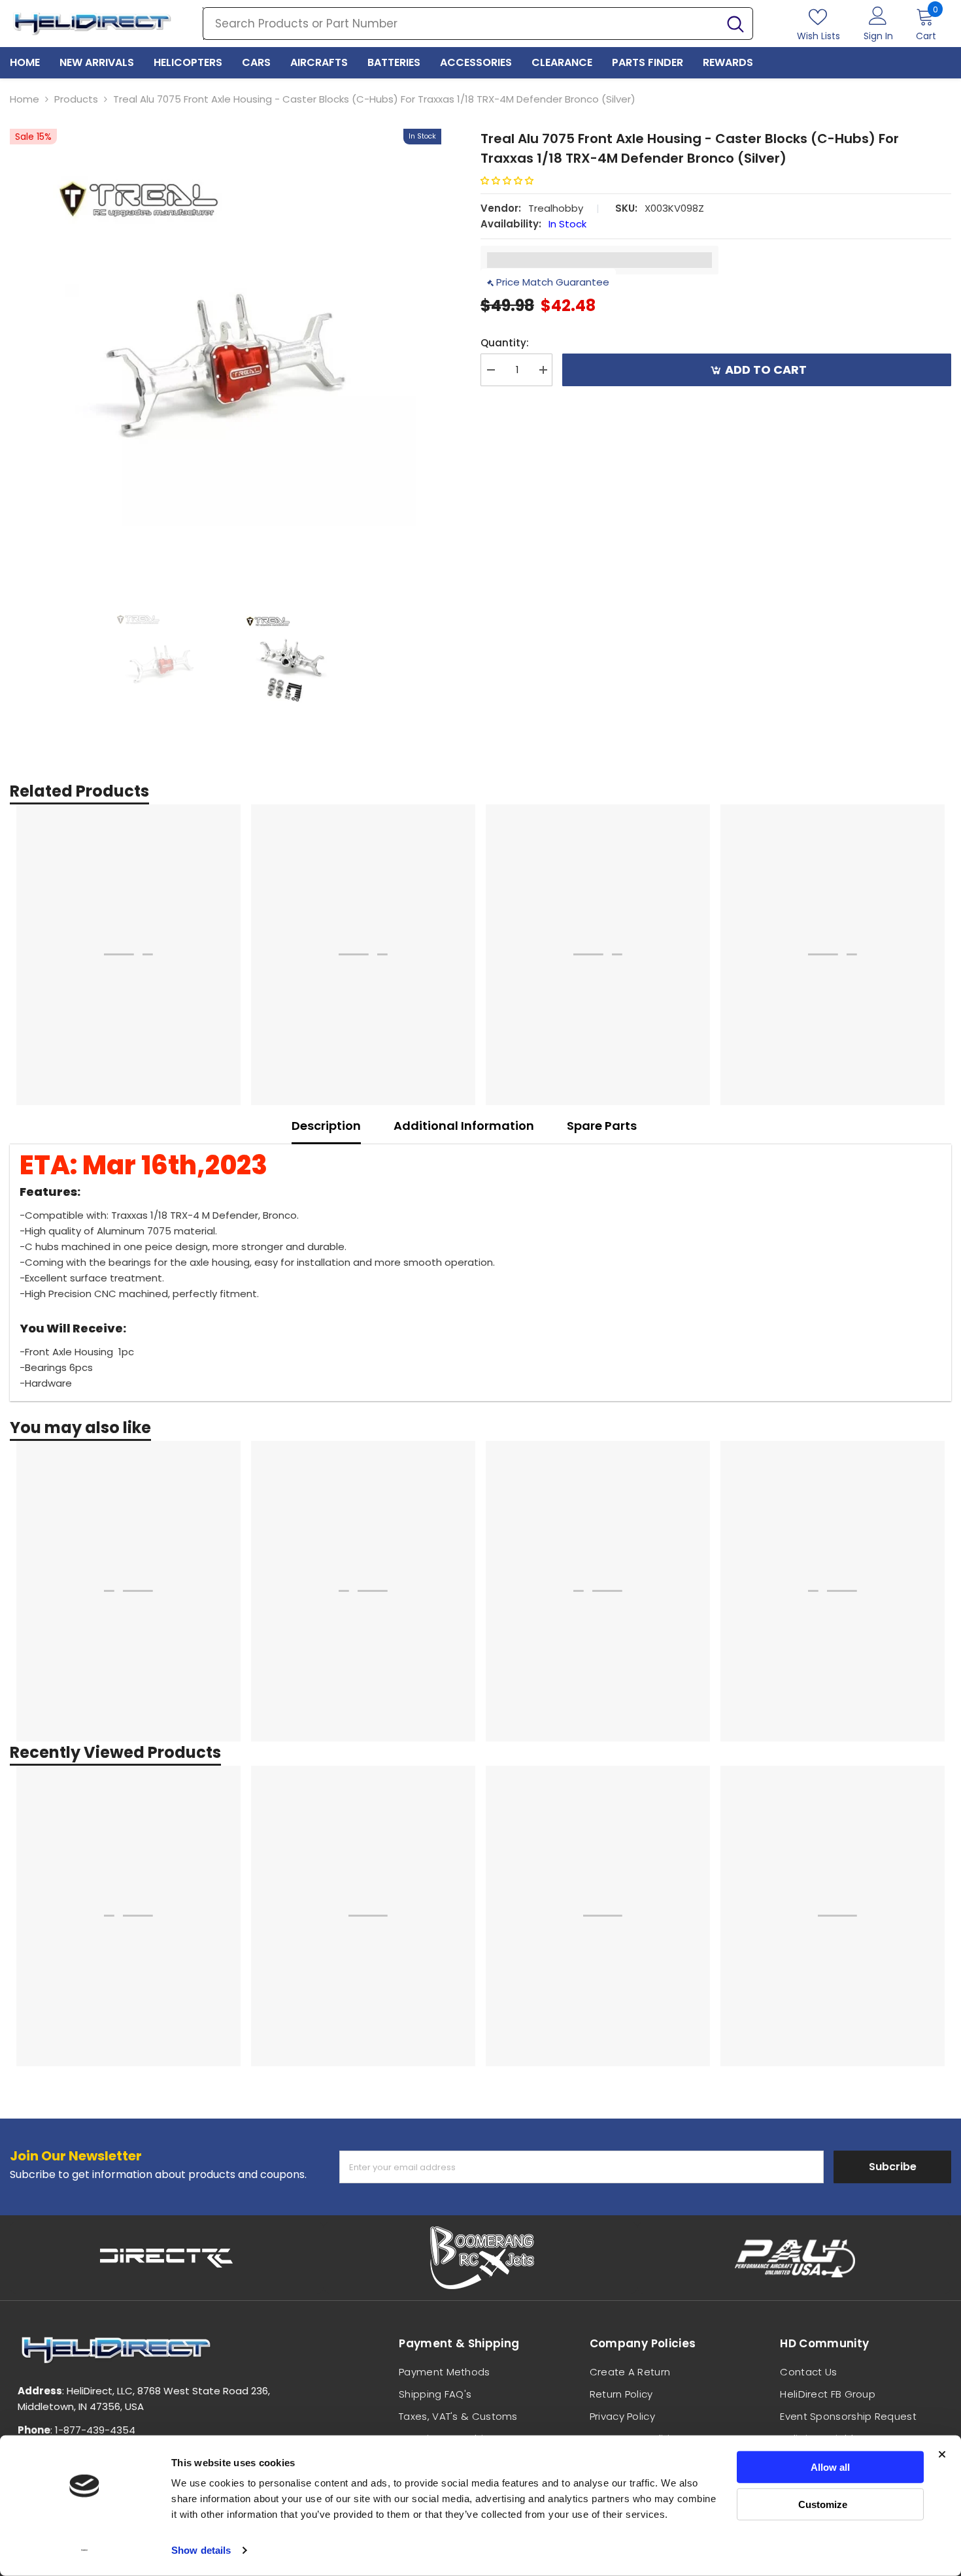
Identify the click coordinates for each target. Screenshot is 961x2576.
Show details (201, 2550)
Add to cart (766, 370)
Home (25, 99)
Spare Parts (602, 1126)
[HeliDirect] (167, 2258)
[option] (226, 344)
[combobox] (461, 24)
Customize (823, 2504)
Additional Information (464, 1126)
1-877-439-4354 (95, 2430)
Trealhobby (556, 208)
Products (76, 99)
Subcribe (893, 2167)
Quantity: (505, 343)
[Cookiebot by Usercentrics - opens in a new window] (85, 2551)
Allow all (830, 2467)
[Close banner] (942, 2454)
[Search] (478, 24)
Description (326, 1126)
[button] (512, 181)
